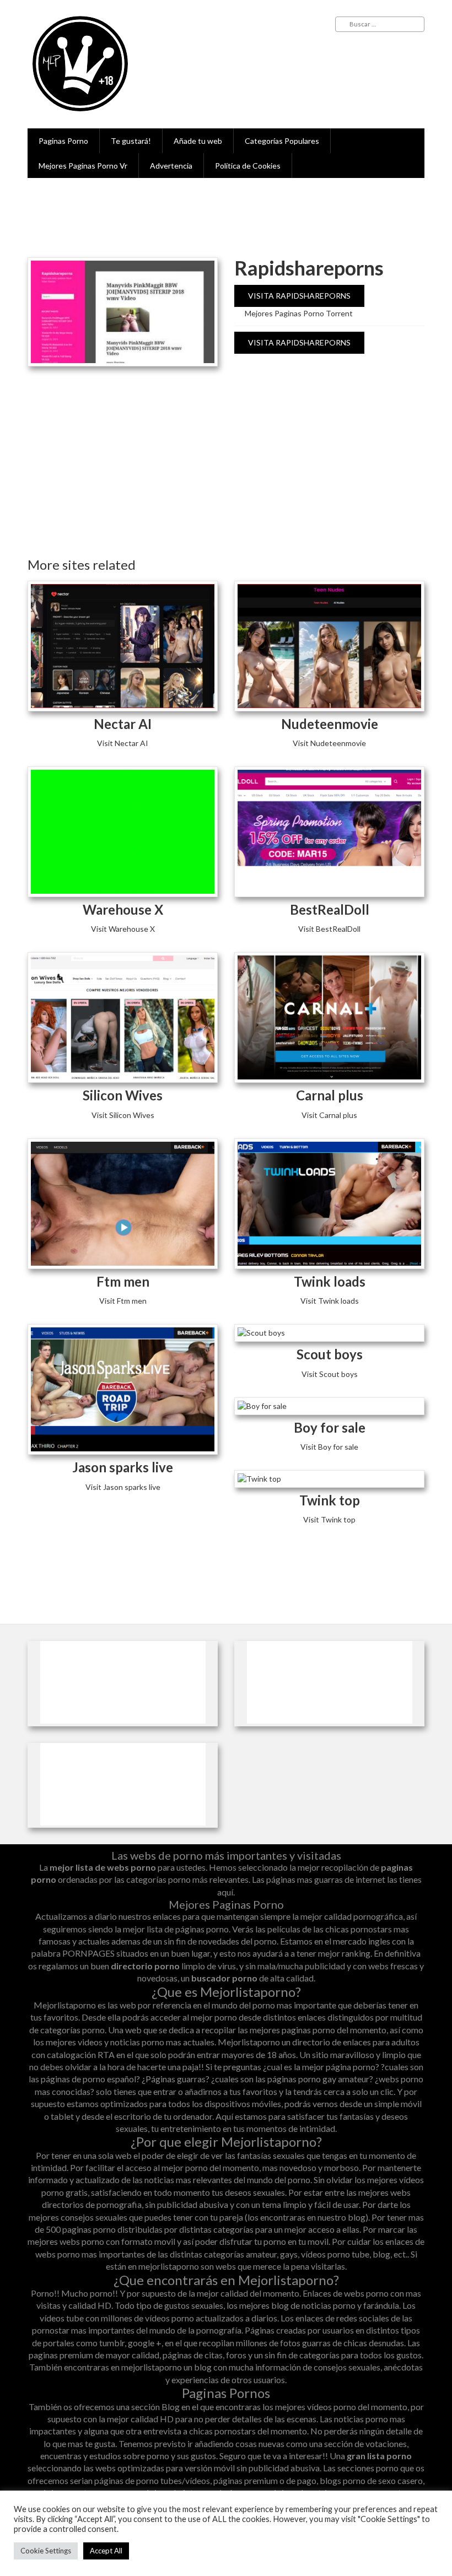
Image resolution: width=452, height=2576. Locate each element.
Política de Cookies (248, 166)
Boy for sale (330, 1427)
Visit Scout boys (330, 1374)
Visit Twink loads (330, 1301)
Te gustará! (131, 141)
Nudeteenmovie (330, 724)
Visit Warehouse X (123, 929)
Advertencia (171, 166)
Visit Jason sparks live (123, 1487)
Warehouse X (123, 909)
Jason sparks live (123, 1467)
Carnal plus (330, 1095)
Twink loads (330, 1281)
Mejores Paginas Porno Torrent (299, 313)
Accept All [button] (106, 2551)
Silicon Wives (123, 1095)
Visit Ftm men (123, 1301)
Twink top (330, 1500)
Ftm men (123, 1281)
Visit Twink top (329, 1519)
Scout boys (330, 1354)
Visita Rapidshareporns (299, 296)
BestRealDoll (330, 909)
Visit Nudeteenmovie (329, 743)
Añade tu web (198, 141)
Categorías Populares (282, 141)
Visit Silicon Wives (123, 1115)
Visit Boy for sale (329, 1447)
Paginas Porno (63, 141)
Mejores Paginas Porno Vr (83, 166)
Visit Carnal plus (329, 1115)
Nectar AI (123, 724)
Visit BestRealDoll (329, 929)
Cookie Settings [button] (46, 2551)
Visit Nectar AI (123, 743)
